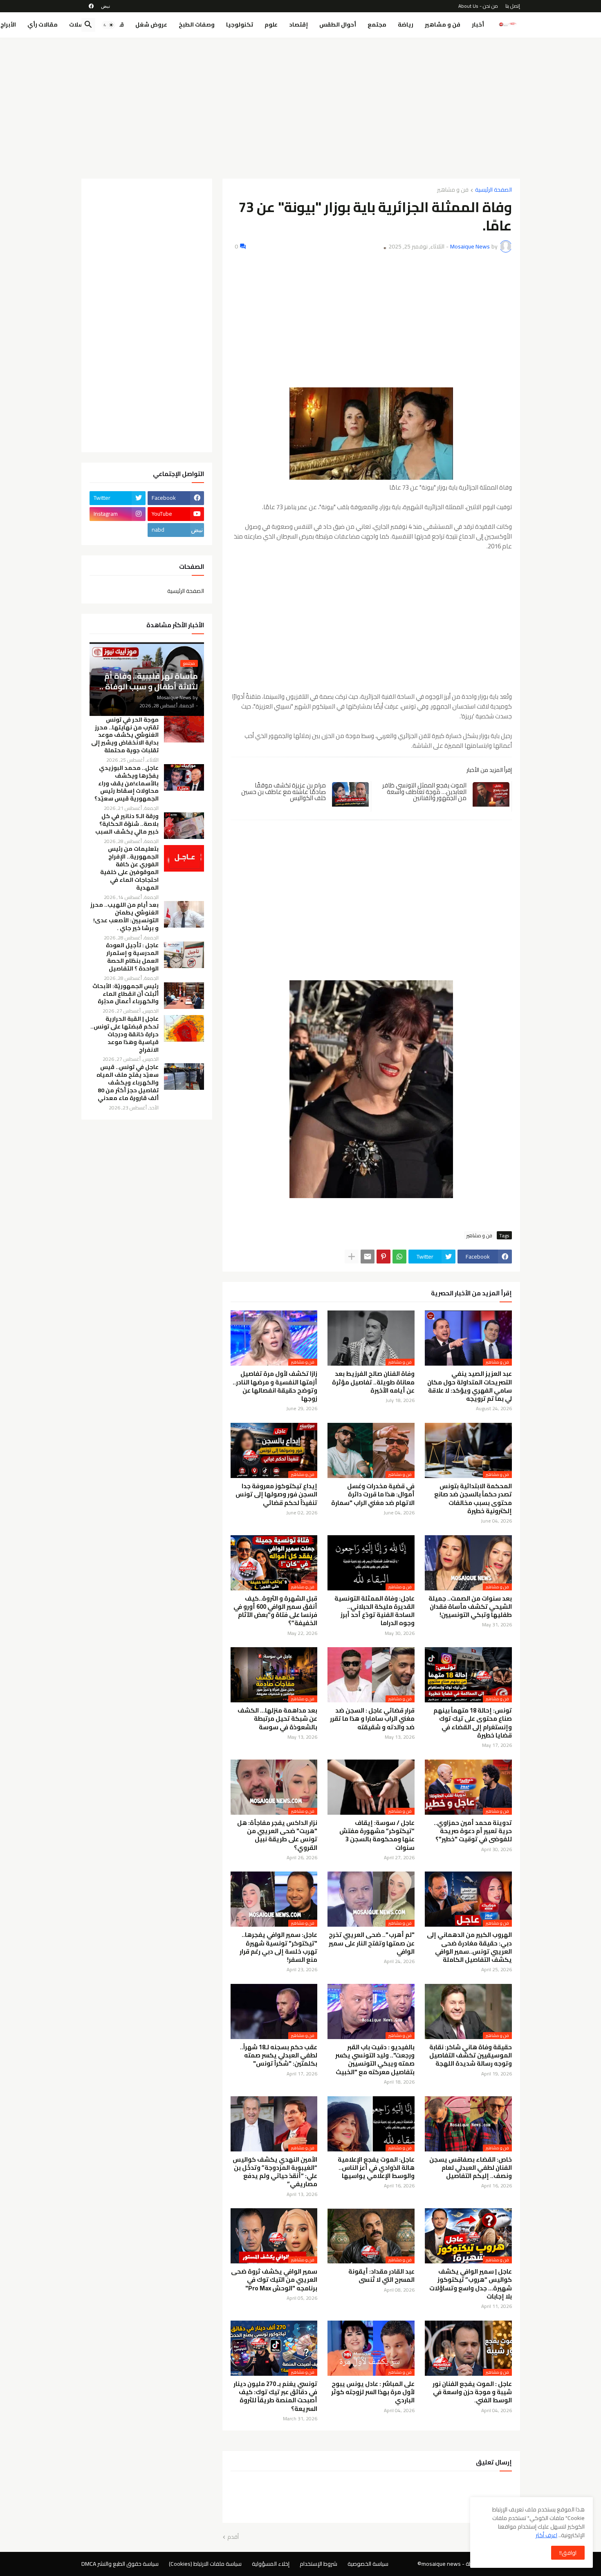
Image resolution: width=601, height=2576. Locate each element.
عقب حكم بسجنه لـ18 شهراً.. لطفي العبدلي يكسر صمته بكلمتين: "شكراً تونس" (279, 2056)
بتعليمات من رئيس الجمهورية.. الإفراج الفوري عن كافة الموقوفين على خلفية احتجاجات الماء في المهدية (129, 868)
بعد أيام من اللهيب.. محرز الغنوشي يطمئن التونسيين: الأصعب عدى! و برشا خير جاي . (124, 917)
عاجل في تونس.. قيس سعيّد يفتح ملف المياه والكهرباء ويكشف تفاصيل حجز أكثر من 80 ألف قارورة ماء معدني (128, 1083)
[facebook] (91, 6)
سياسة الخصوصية (368, 2564)
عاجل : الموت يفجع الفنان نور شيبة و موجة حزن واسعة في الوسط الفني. (472, 2392)
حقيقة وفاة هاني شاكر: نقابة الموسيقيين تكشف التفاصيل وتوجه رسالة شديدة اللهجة (471, 2056)
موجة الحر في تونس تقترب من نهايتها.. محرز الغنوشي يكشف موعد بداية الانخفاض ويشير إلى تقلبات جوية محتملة (125, 735)
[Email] (368, 1257)
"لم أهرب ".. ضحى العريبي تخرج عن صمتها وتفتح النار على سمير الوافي (372, 1943)
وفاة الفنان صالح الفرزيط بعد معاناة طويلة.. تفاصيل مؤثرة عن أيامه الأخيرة (373, 1382)
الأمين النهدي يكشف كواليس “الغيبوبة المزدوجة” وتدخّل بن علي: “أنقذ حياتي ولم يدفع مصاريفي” (275, 2172)
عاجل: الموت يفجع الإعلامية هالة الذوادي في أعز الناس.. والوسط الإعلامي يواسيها (376, 2168)
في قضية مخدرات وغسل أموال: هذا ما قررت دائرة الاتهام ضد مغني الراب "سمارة (373, 1495)
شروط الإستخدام (318, 2564)
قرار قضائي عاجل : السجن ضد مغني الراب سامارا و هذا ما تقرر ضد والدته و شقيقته (372, 1719)
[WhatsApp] (399, 1257)
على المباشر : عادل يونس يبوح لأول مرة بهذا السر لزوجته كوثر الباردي (373, 2392)
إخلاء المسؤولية (271, 2564)
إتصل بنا (513, 6)
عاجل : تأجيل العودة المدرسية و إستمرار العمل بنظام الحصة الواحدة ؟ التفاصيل (132, 957)
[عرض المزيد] (352, 1257)
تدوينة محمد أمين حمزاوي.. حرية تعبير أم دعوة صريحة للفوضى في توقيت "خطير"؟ (473, 1831)
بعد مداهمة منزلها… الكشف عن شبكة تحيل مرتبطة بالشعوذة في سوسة (277, 1719)
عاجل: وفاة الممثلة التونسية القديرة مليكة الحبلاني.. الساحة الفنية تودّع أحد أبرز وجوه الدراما (375, 1611)
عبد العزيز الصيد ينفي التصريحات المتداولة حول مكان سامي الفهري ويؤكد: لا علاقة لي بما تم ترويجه (470, 1386)
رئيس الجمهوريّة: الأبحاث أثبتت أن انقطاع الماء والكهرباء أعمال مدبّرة (126, 994)
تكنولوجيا (240, 25)
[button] (108, 25)
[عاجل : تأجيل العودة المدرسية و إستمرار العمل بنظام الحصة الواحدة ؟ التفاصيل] (184, 955)
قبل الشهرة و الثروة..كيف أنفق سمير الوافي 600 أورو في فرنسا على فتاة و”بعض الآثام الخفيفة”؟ (275, 1611)
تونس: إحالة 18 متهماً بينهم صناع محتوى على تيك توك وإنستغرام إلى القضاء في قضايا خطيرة (473, 1723)
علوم (271, 25)
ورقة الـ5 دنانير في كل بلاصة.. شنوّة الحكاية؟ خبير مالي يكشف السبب (127, 824)
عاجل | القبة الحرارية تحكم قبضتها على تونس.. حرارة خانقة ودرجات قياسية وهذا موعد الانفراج (124, 1034)
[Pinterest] (383, 1257)
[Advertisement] (301, 105)
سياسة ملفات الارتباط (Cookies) (205, 2564)
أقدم (233, 2537)
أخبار (478, 25)
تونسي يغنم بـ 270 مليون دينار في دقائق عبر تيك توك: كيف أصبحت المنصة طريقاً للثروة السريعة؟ (275, 2396)
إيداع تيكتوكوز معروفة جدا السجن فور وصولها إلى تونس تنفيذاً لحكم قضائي (276, 1495)
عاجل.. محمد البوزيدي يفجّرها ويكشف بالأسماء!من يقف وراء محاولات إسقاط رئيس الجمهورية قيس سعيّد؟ (127, 784)
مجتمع (377, 25)
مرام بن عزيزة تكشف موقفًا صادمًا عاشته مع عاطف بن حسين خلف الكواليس (284, 792)
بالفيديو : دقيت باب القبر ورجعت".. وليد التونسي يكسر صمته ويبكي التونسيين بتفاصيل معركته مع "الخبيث (375, 2060)
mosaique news (441, 2564)
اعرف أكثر (546, 2535)
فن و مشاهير (443, 25)
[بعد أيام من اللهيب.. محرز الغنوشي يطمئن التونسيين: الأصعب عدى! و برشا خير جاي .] (184, 914)
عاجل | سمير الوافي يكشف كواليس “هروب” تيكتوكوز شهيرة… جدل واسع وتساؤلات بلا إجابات (471, 2284)
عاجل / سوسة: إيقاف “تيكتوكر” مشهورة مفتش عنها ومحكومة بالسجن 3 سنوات (377, 1835)
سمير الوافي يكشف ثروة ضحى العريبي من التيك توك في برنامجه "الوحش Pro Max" (274, 2280)
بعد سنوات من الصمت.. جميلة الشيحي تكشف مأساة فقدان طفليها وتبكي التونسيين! (470, 1607)
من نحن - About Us (478, 6)
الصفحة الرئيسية (493, 190)
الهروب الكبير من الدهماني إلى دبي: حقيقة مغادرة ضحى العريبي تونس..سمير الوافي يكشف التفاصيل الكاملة (469, 1947)
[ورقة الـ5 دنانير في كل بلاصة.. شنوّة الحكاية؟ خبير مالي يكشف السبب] (184, 826)
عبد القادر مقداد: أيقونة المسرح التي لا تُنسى (381, 2276)
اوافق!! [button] (568, 2553)
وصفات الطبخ (197, 25)
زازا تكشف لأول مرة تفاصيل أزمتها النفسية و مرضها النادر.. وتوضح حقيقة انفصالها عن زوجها (275, 1386)
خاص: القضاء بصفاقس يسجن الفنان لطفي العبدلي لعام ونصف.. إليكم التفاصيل (471, 2168)
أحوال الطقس (338, 25)
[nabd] (105, 6)
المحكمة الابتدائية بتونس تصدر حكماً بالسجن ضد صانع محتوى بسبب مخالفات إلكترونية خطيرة (473, 1499)
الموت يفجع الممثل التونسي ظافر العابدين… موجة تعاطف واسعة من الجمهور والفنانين (424, 792)
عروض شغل (151, 25)
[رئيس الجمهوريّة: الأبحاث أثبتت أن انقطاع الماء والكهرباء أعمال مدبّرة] (184, 996)
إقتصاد (298, 25)
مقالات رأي (43, 25)
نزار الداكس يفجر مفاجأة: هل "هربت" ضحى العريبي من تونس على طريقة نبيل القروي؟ (277, 1835)
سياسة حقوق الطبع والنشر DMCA (120, 2564)
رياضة (406, 25)
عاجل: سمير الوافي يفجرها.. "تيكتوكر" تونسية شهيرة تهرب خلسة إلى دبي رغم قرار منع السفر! (278, 1947)
